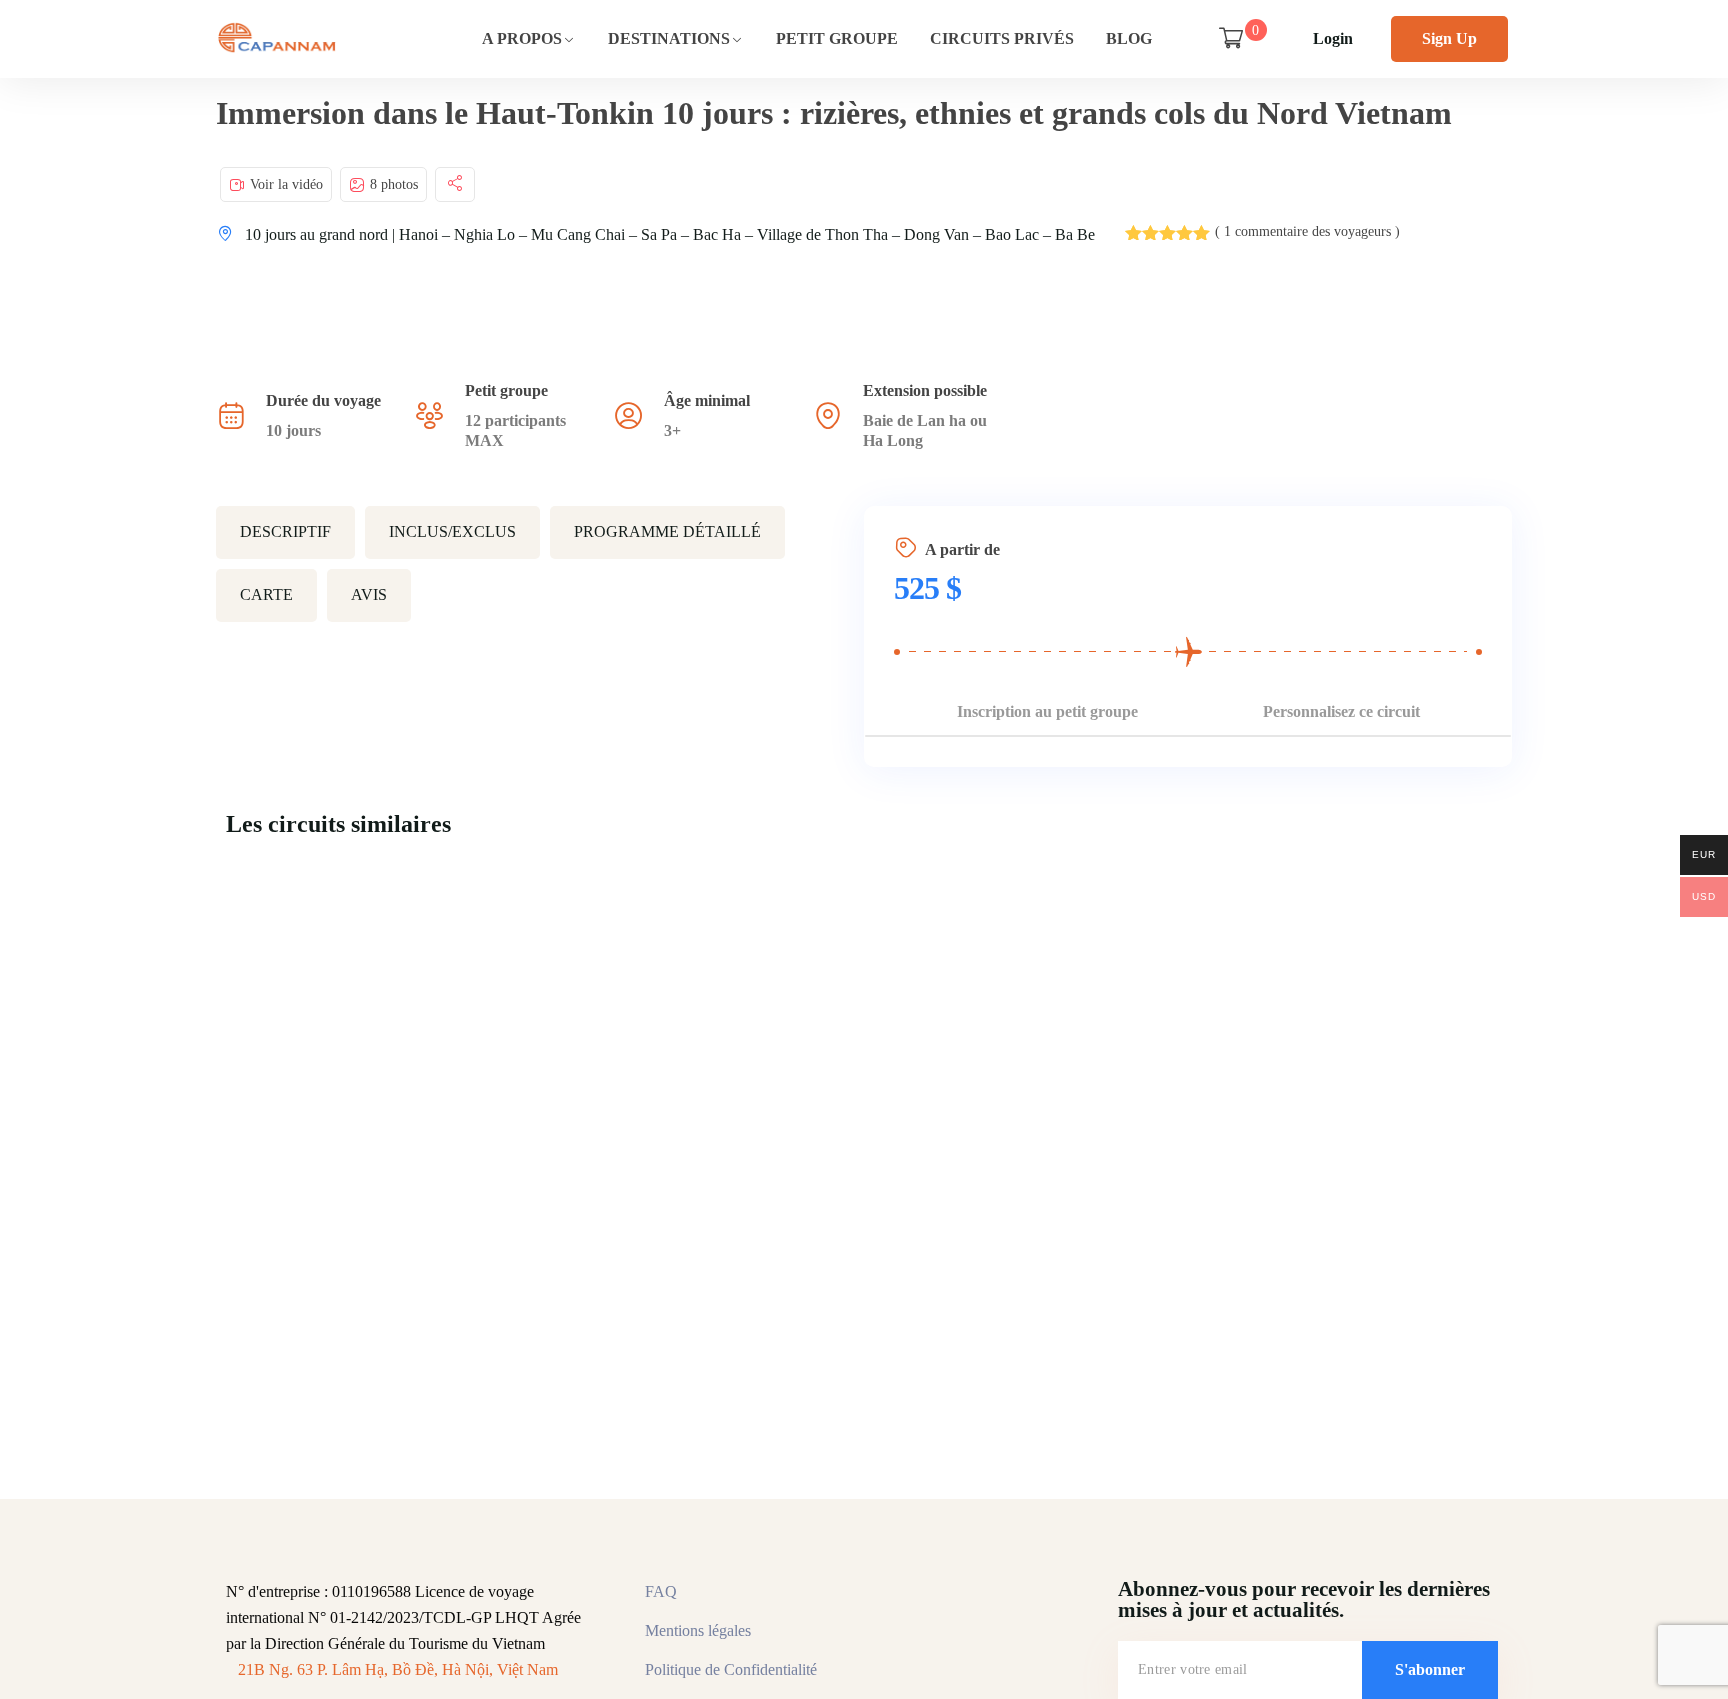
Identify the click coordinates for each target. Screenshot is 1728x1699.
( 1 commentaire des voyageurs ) (1307, 231)
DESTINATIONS (669, 38)
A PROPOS (522, 38)
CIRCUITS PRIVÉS (1002, 38)
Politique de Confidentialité (731, 1669)
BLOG (1129, 38)
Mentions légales (698, 1630)
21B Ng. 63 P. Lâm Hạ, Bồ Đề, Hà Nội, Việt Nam (398, 1669)
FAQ (661, 1591)
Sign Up (1449, 38)
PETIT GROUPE (837, 38)
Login (1333, 38)
